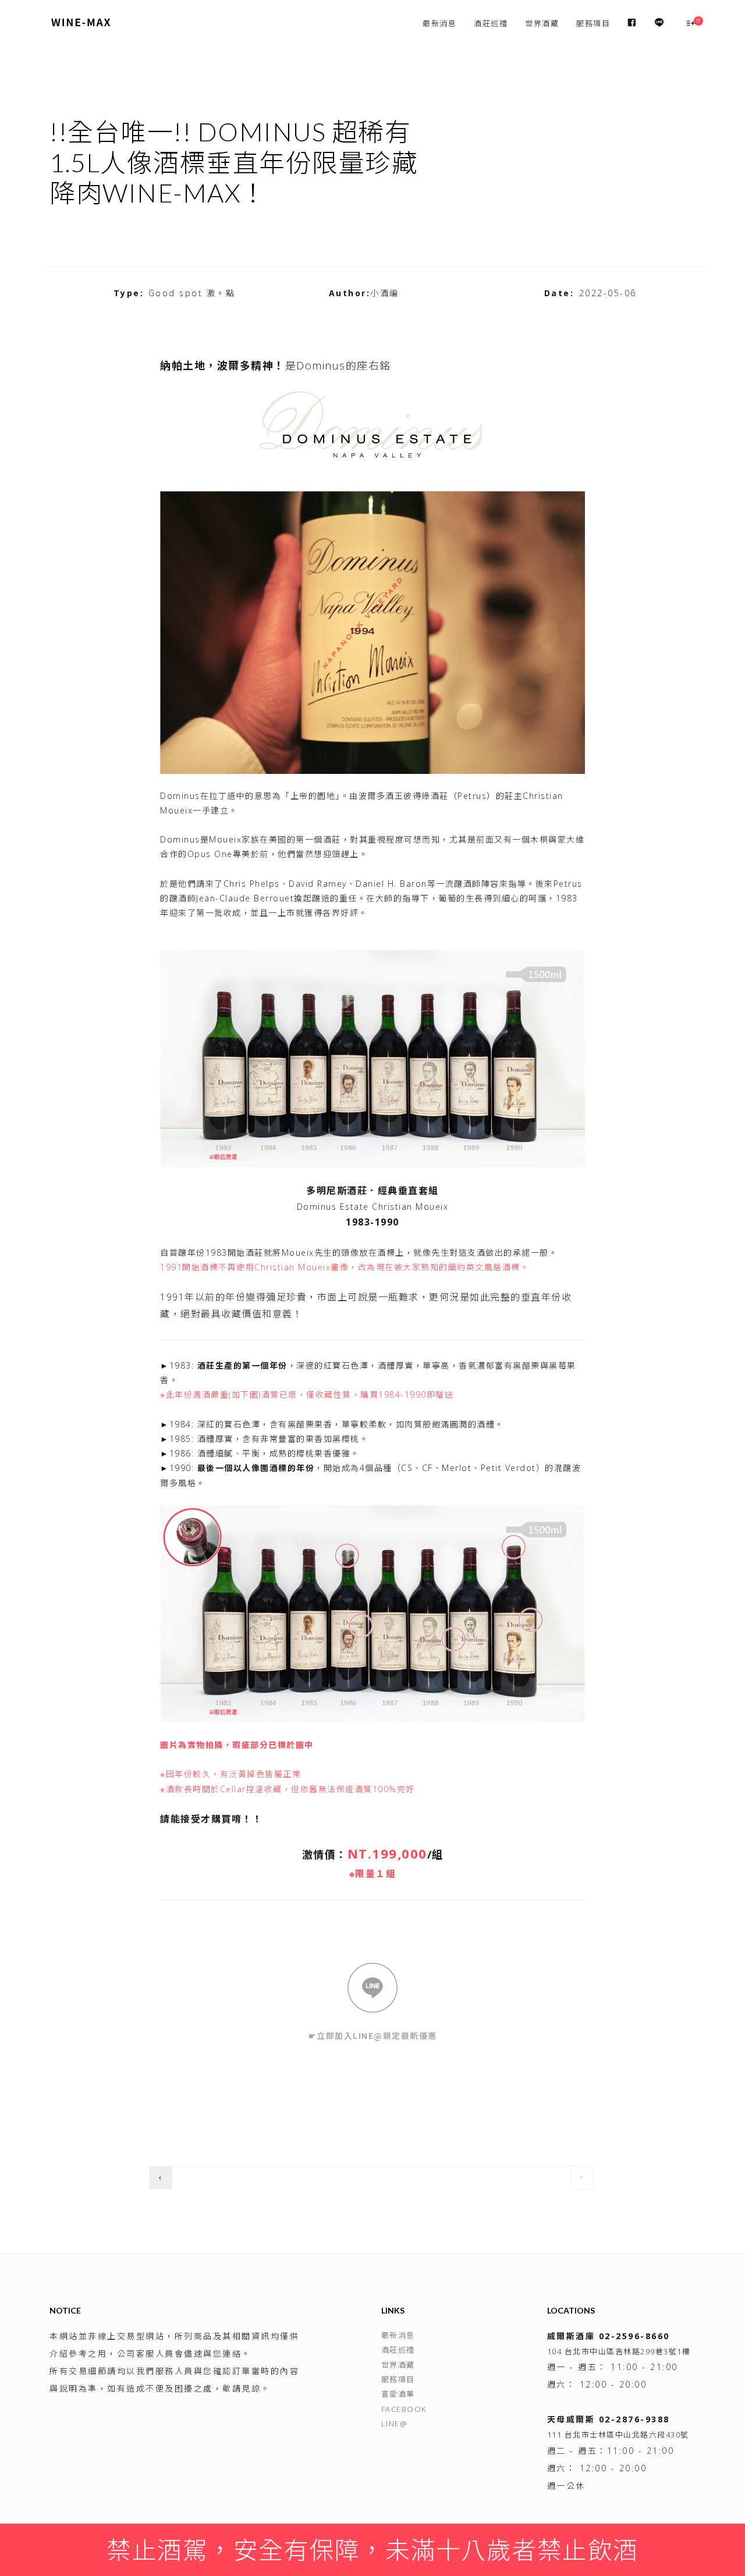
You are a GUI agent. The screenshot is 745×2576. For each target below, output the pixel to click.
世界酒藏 (542, 23)
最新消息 (439, 23)
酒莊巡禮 (491, 23)
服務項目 (593, 23)
